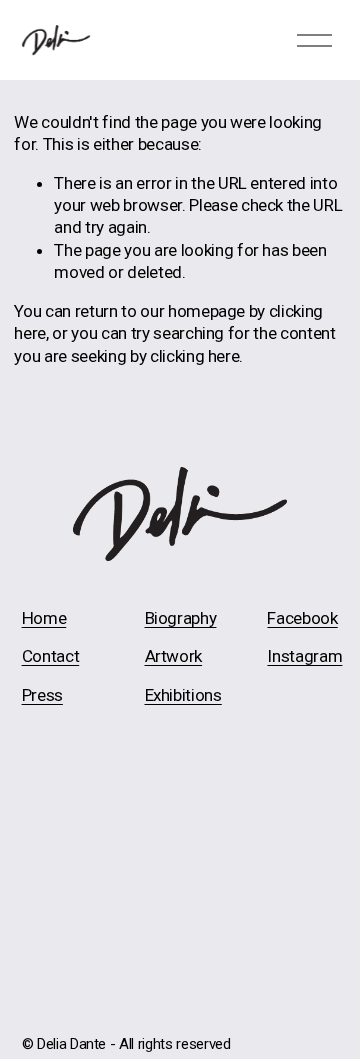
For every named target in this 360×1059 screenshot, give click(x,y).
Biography (181, 618)
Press (42, 695)
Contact (51, 656)
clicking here (195, 356)
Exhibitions (183, 695)
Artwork (174, 656)
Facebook (302, 618)
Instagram (304, 656)
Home (44, 618)
